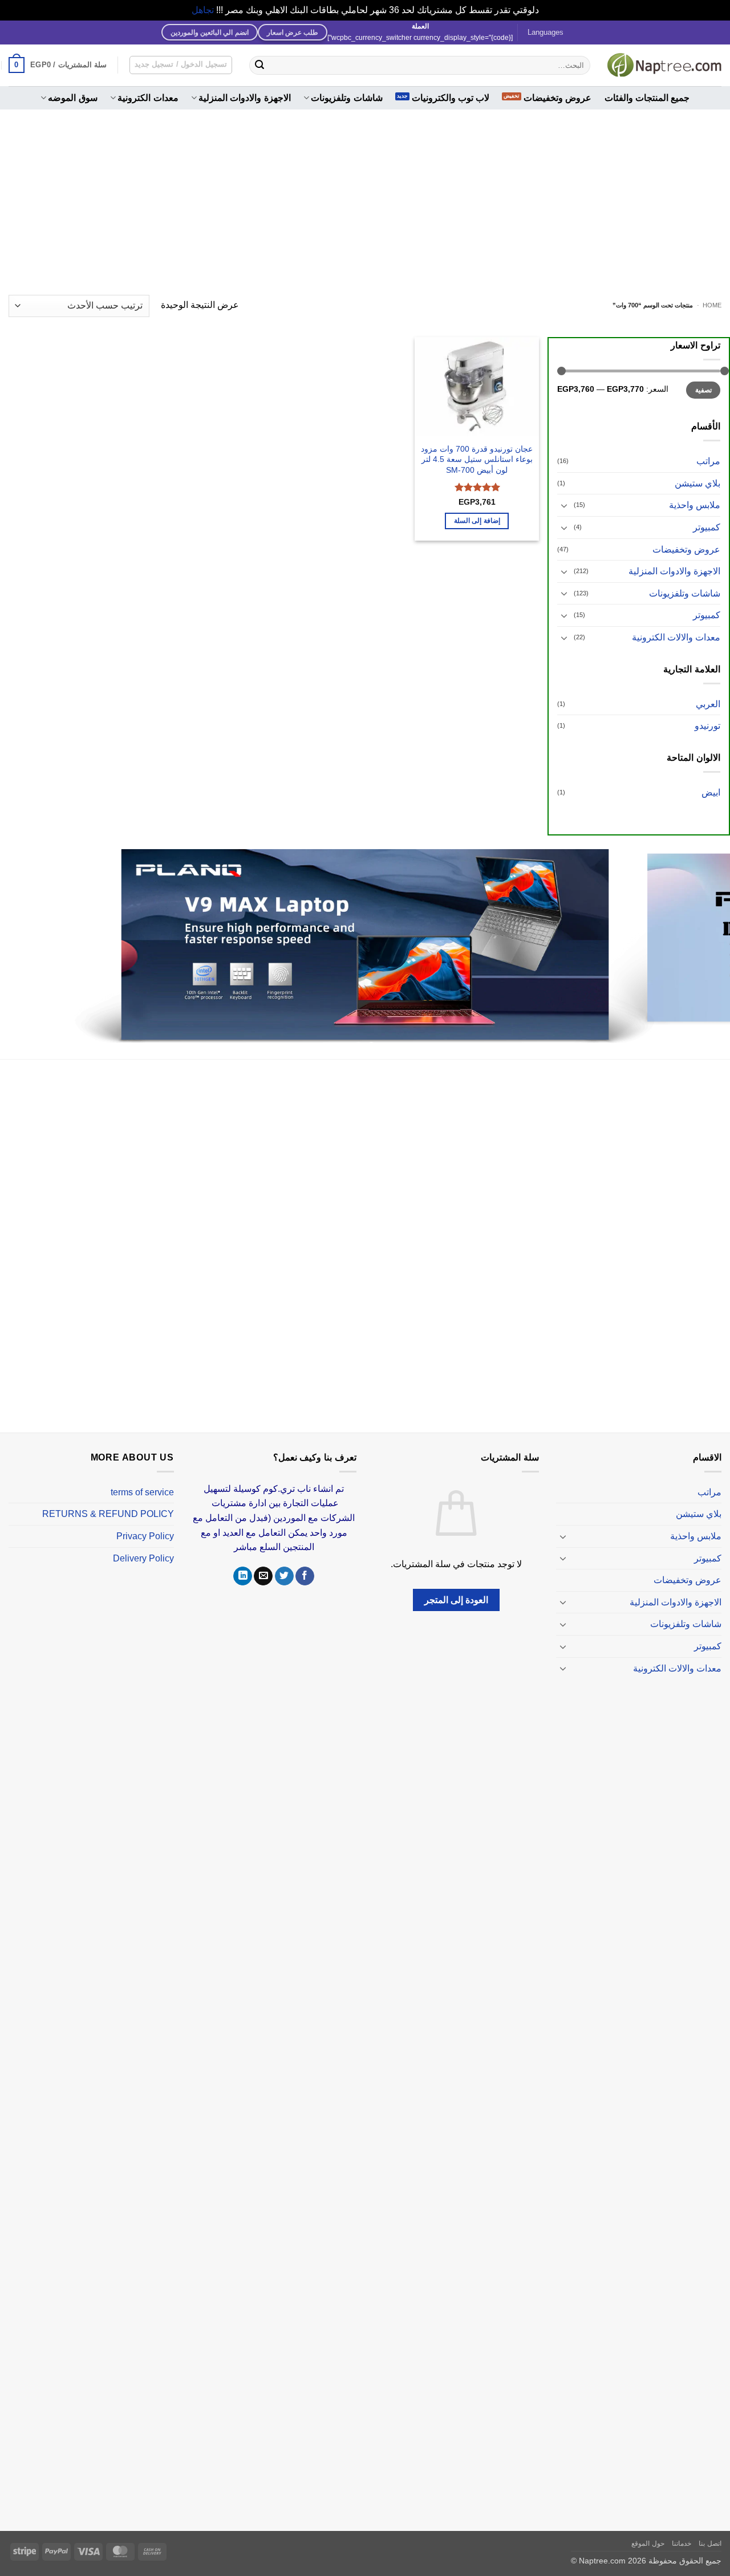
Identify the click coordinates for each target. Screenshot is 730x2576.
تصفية (703, 390)
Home (712, 305)
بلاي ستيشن (697, 483)
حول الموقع (648, 2530)
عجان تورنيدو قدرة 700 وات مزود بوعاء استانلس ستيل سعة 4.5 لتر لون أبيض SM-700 (477, 459)
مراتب (708, 461)
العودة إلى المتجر (457, 1586)
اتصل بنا (710, 2530)
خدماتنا (682, 2530)
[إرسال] (259, 65)
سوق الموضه (72, 98)
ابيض (711, 792)
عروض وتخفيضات (557, 98)
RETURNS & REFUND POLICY (108, 1501)
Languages (546, 32)
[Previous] (701, 940)
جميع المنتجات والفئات (647, 98)
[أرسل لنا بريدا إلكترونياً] (263, 1563)
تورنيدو (707, 726)
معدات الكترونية (148, 98)
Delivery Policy (143, 1545)
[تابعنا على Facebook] (305, 1563)
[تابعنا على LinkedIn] (243, 1563)
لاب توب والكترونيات (451, 98)
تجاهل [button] (203, 10)
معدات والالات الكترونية (676, 637)
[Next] (21, 940)
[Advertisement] (365, 195)
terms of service (142, 1478)
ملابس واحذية (695, 505)
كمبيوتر (707, 527)
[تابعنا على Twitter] (284, 1563)
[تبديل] (564, 505)
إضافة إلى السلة (477, 521)
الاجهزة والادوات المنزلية (245, 98)
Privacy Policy (145, 1522)
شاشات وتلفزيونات (346, 98)
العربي (708, 704)
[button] (58, 65)
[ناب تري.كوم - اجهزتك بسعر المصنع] (664, 65)
